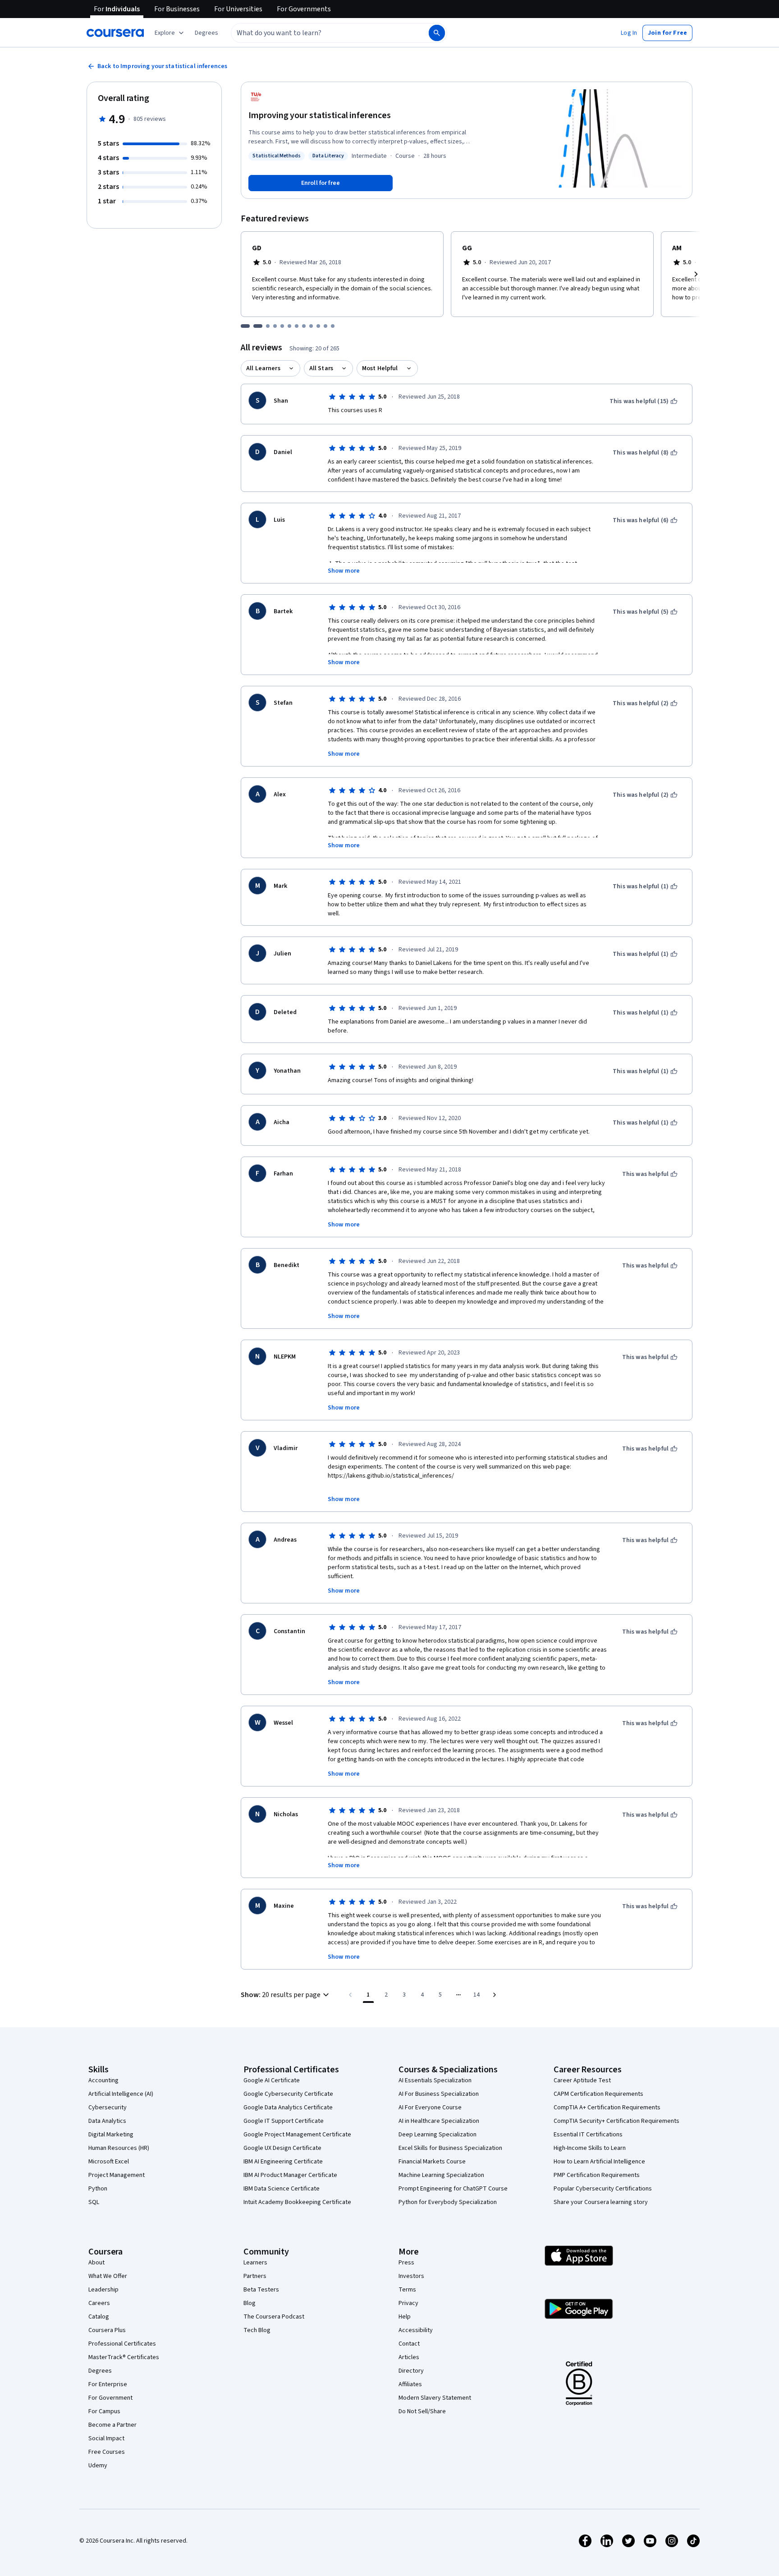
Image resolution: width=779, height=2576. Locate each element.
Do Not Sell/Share (422, 2411)
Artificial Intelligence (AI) (121, 2094)
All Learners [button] (263, 368)
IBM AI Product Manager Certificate (290, 2175)
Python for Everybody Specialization (448, 2202)
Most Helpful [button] (380, 368)
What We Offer (108, 2276)
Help (405, 2317)
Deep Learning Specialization (438, 2135)
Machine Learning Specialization (441, 2175)
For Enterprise (108, 2384)
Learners (255, 2263)
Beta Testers (261, 2290)
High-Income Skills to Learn (590, 2148)
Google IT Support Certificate (284, 2121)
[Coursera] (115, 33)
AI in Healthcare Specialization (439, 2121)
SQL (94, 2202)
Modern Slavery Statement (435, 2398)
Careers (99, 2303)
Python (98, 2189)
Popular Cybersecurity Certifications (603, 2189)
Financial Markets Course (432, 2162)
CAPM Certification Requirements (598, 2094)
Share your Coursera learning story (601, 2202)
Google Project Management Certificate (297, 2135)
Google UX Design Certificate (282, 2148)
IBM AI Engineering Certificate (283, 2162)
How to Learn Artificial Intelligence (599, 2162)
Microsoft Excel (109, 2162)
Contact (409, 2344)
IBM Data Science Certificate (282, 2189)
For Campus (104, 2411)
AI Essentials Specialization (435, 2080)
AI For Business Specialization (439, 2094)
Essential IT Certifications (588, 2135)
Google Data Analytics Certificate (288, 2108)
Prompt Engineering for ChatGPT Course (453, 2189)
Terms (407, 2290)
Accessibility (416, 2330)
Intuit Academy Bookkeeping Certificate (297, 2202)
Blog (250, 2303)
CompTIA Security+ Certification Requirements (616, 2121)
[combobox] (320, 33)
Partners (255, 2276)
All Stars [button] (321, 368)
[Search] (437, 33)
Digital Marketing (111, 2135)
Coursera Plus (107, 2330)
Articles (409, 2357)
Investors (411, 2276)
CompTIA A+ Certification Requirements (607, 2108)
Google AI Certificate (272, 2080)
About (96, 2263)
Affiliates (410, 2384)
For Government (110, 2398)
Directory (411, 2371)
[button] (206, 33)
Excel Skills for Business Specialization (450, 2148)
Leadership (103, 2290)
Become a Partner (112, 2425)
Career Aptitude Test (582, 2080)
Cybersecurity (108, 2108)
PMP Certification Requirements (597, 2175)
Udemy (98, 2466)
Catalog (99, 2317)
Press (406, 2263)
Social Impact (106, 2438)
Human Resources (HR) (119, 2148)
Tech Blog (257, 2330)
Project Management (117, 2175)
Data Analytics (107, 2121)
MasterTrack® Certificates (124, 2357)
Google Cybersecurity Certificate (288, 2094)
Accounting (103, 2080)
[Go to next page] (495, 1995)
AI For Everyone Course (430, 2108)
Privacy (408, 2303)
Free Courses (107, 2452)
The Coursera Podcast (274, 2317)
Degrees (100, 2371)
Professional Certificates (122, 2344)
